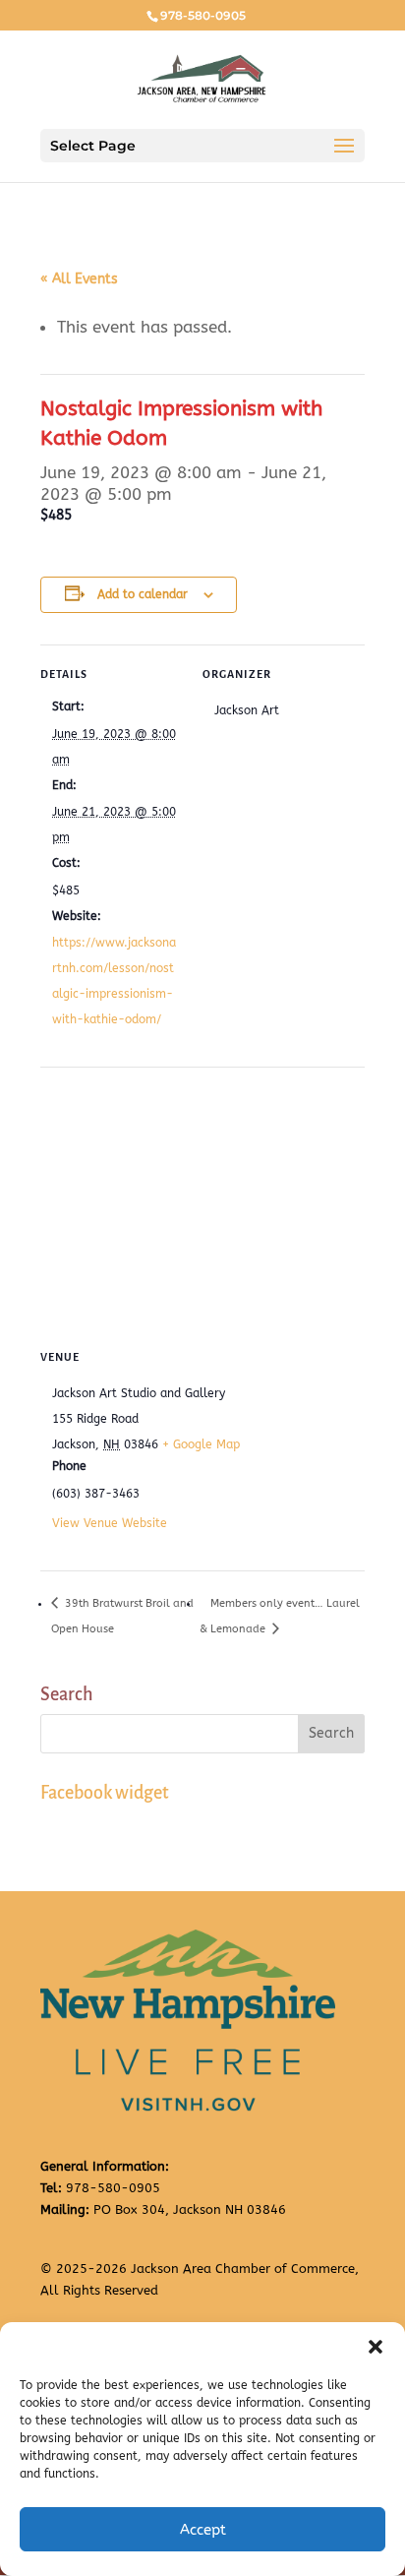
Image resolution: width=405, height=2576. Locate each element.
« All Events (79, 279)
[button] (376, 2347)
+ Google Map (201, 1444)
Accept (203, 2530)
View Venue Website (110, 1523)
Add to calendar (143, 594)
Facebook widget (105, 1793)
